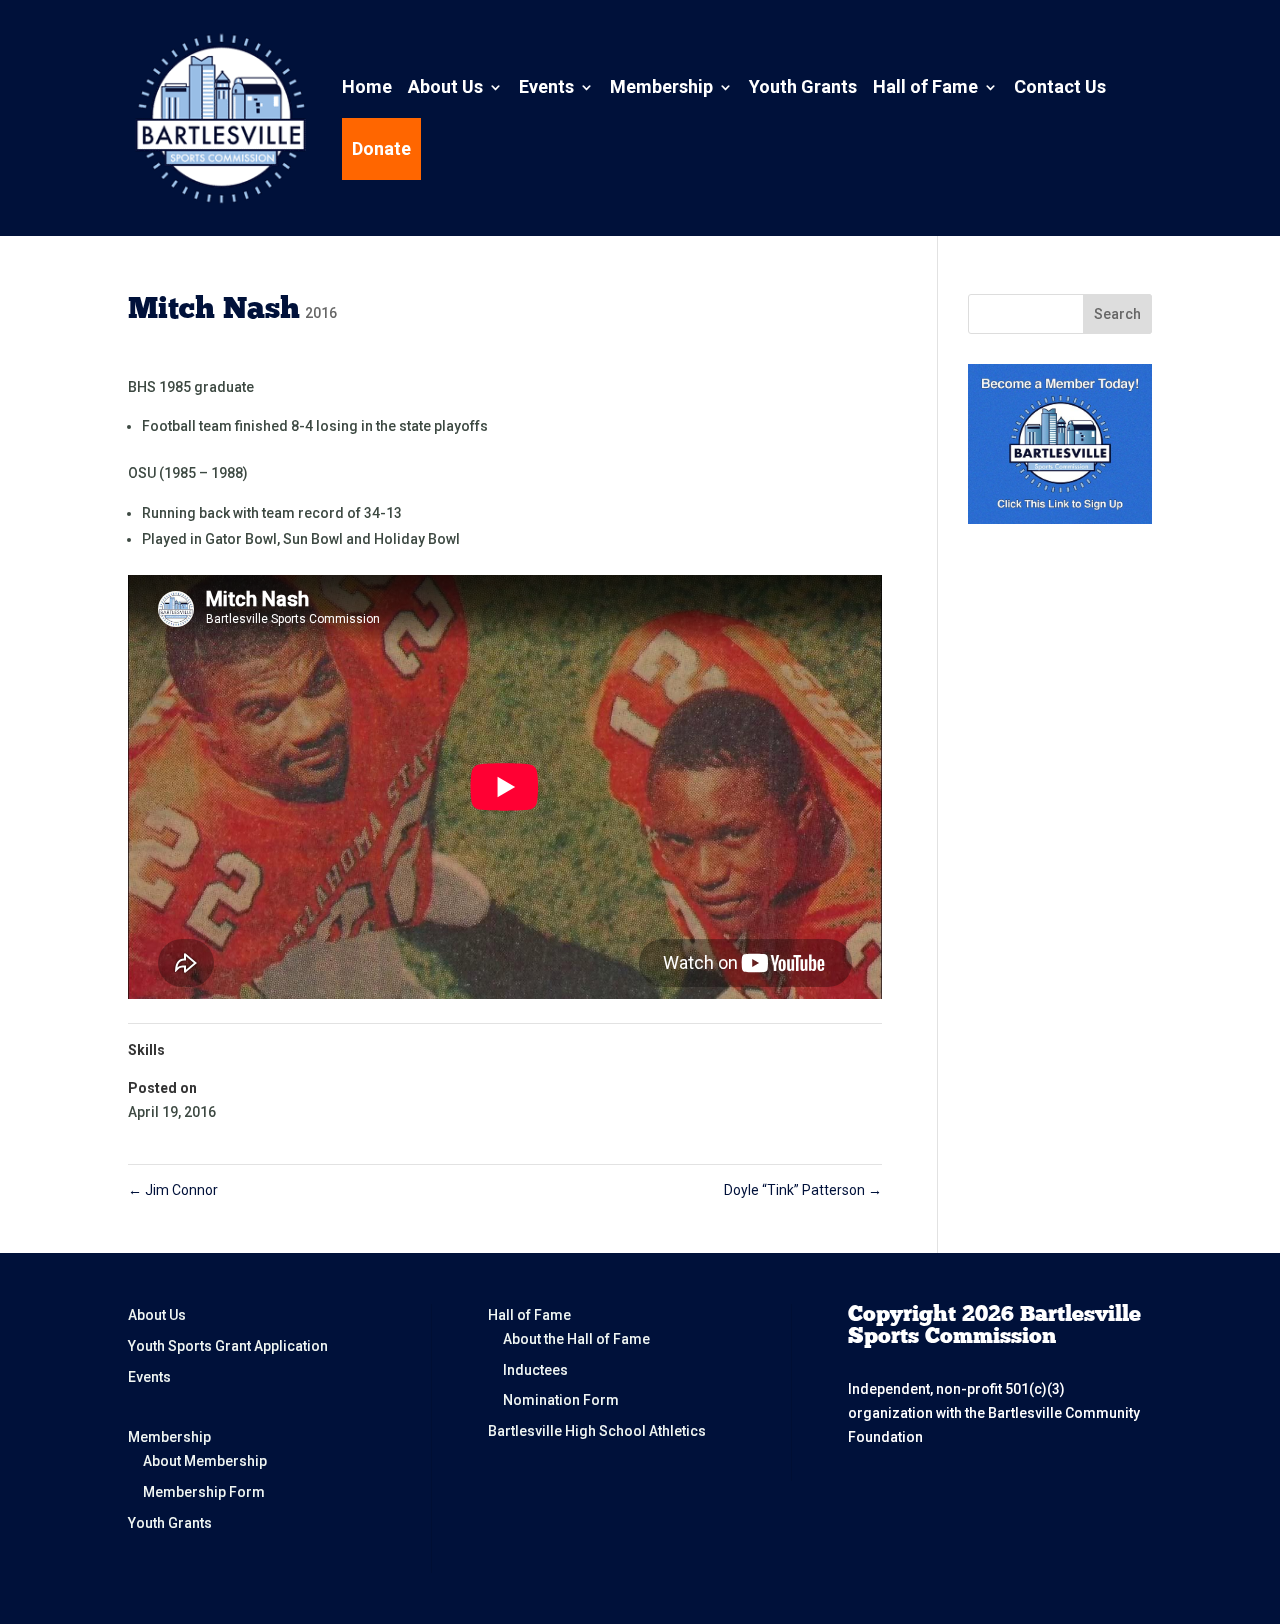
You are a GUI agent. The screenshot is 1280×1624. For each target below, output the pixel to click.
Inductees (535, 1370)
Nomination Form (561, 1400)
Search (1117, 314)
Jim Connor (173, 1190)
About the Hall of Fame (576, 1339)
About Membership (205, 1461)
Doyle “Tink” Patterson (803, 1190)
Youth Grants (803, 86)
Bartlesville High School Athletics (597, 1431)
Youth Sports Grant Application (228, 1346)
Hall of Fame (925, 86)
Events (546, 86)
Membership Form (204, 1492)
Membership (661, 86)
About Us (445, 86)
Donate (381, 148)
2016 (321, 313)
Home (367, 86)
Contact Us (1060, 86)
